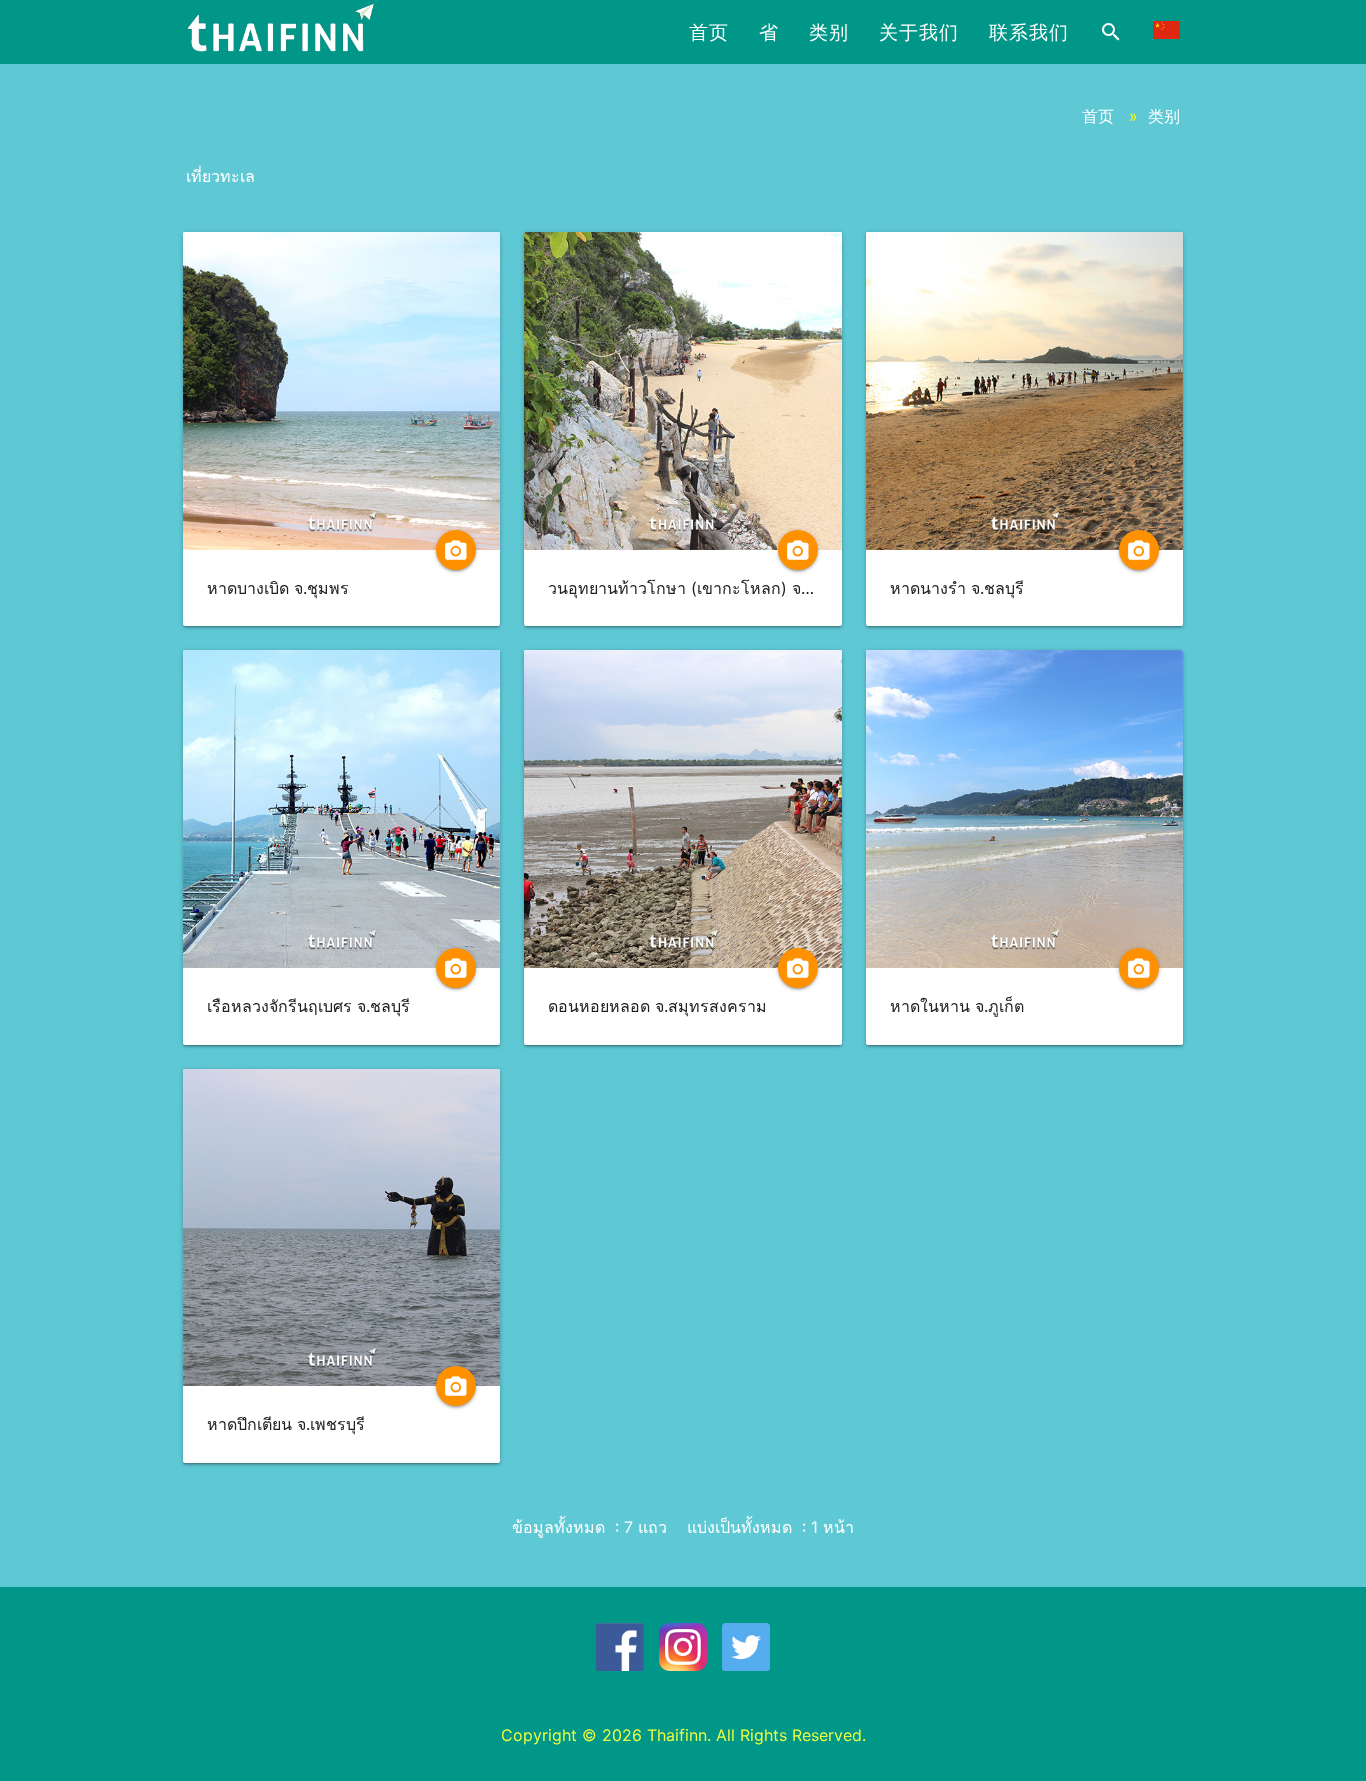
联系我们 (1029, 32)
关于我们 (919, 32)
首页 (709, 32)
